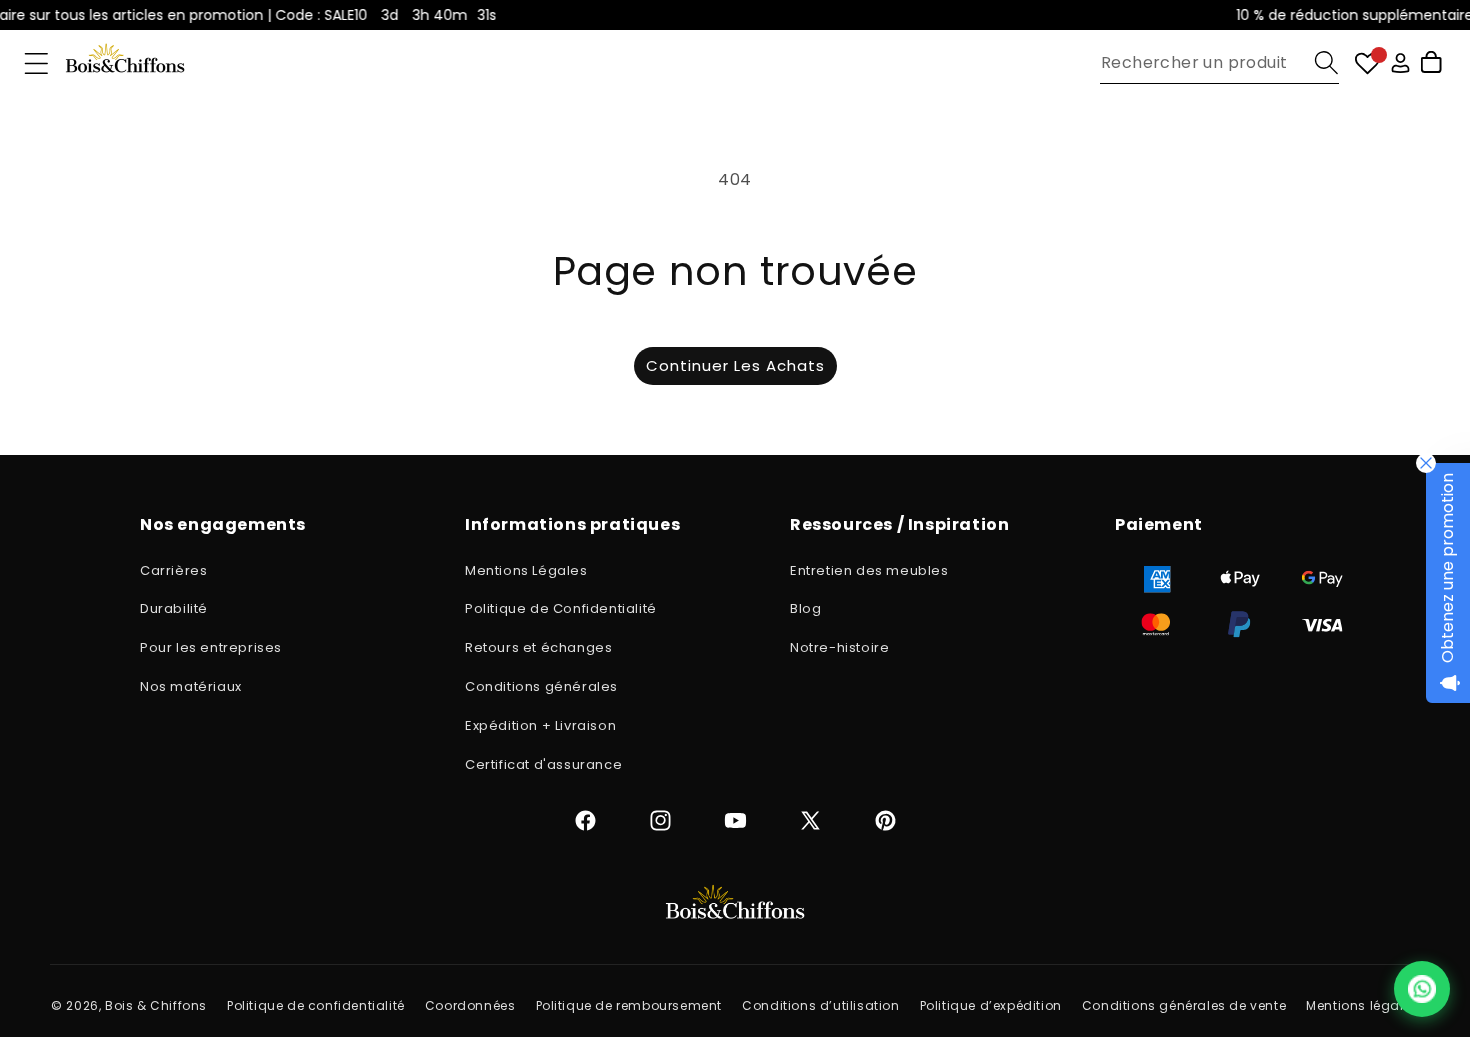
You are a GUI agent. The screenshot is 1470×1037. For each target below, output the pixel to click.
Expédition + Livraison (540, 725)
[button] (36, 63)
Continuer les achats (735, 365)
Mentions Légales (526, 570)
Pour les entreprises (211, 647)
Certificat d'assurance (543, 764)
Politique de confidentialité (316, 1005)
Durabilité (174, 608)
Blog (805, 608)
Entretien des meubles (869, 570)
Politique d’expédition (991, 1005)
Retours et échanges (538, 647)
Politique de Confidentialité (561, 608)
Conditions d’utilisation (820, 1005)
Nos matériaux (191, 686)
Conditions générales (541, 686)
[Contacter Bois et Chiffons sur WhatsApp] (1422, 989)
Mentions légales (1362, 1005)
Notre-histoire (839, 647)
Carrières (173, 570)
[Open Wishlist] (1367, 63)
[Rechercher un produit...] (1326, 62)
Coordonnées (470, 1005)
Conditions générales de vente (1184, 1005)
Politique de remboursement (629, 1005)
